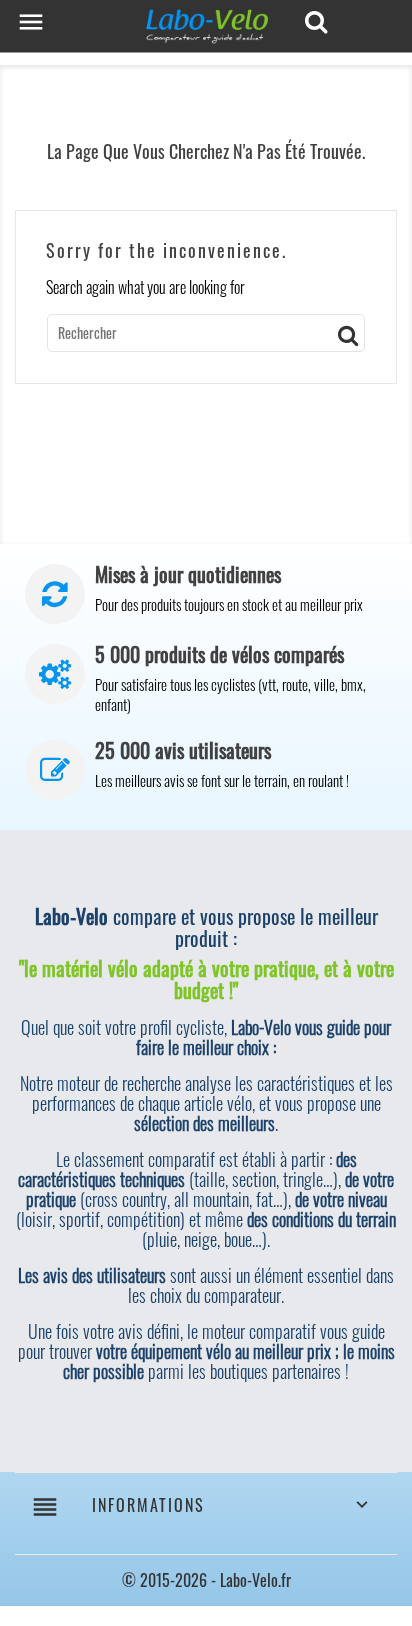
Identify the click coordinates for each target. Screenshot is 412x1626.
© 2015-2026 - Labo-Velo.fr (206, 1580)
